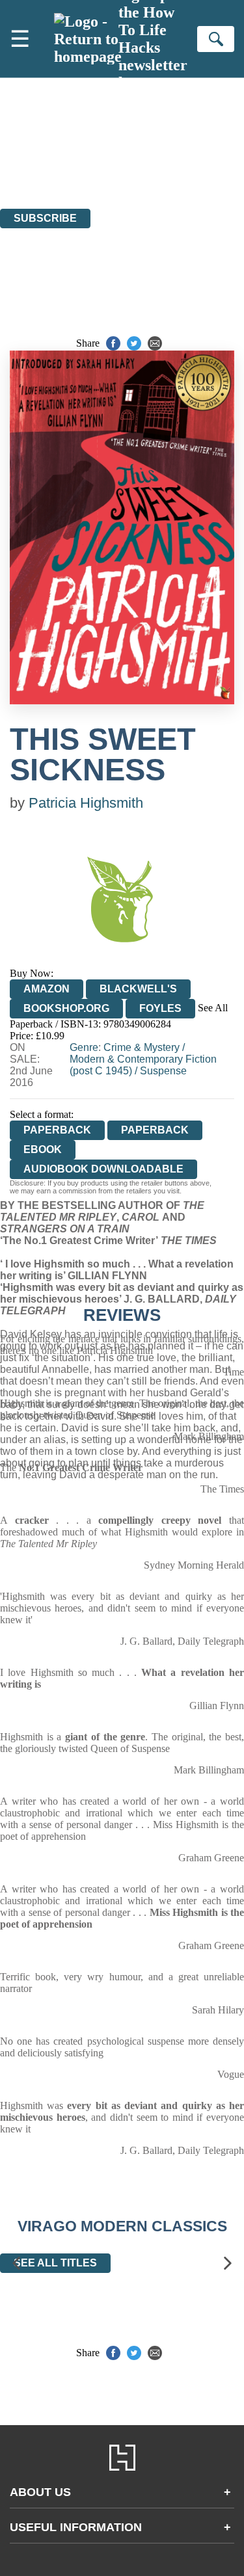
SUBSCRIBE (45, 218)
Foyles (160, 1008)
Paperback (155, 1130)
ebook (43, 1149)
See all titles (55, 2263)
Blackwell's (138, 989)
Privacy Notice (31, 167)
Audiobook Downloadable (103, 1169)
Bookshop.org (66, 1008)
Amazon (47, 989)
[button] (16, 2264)
